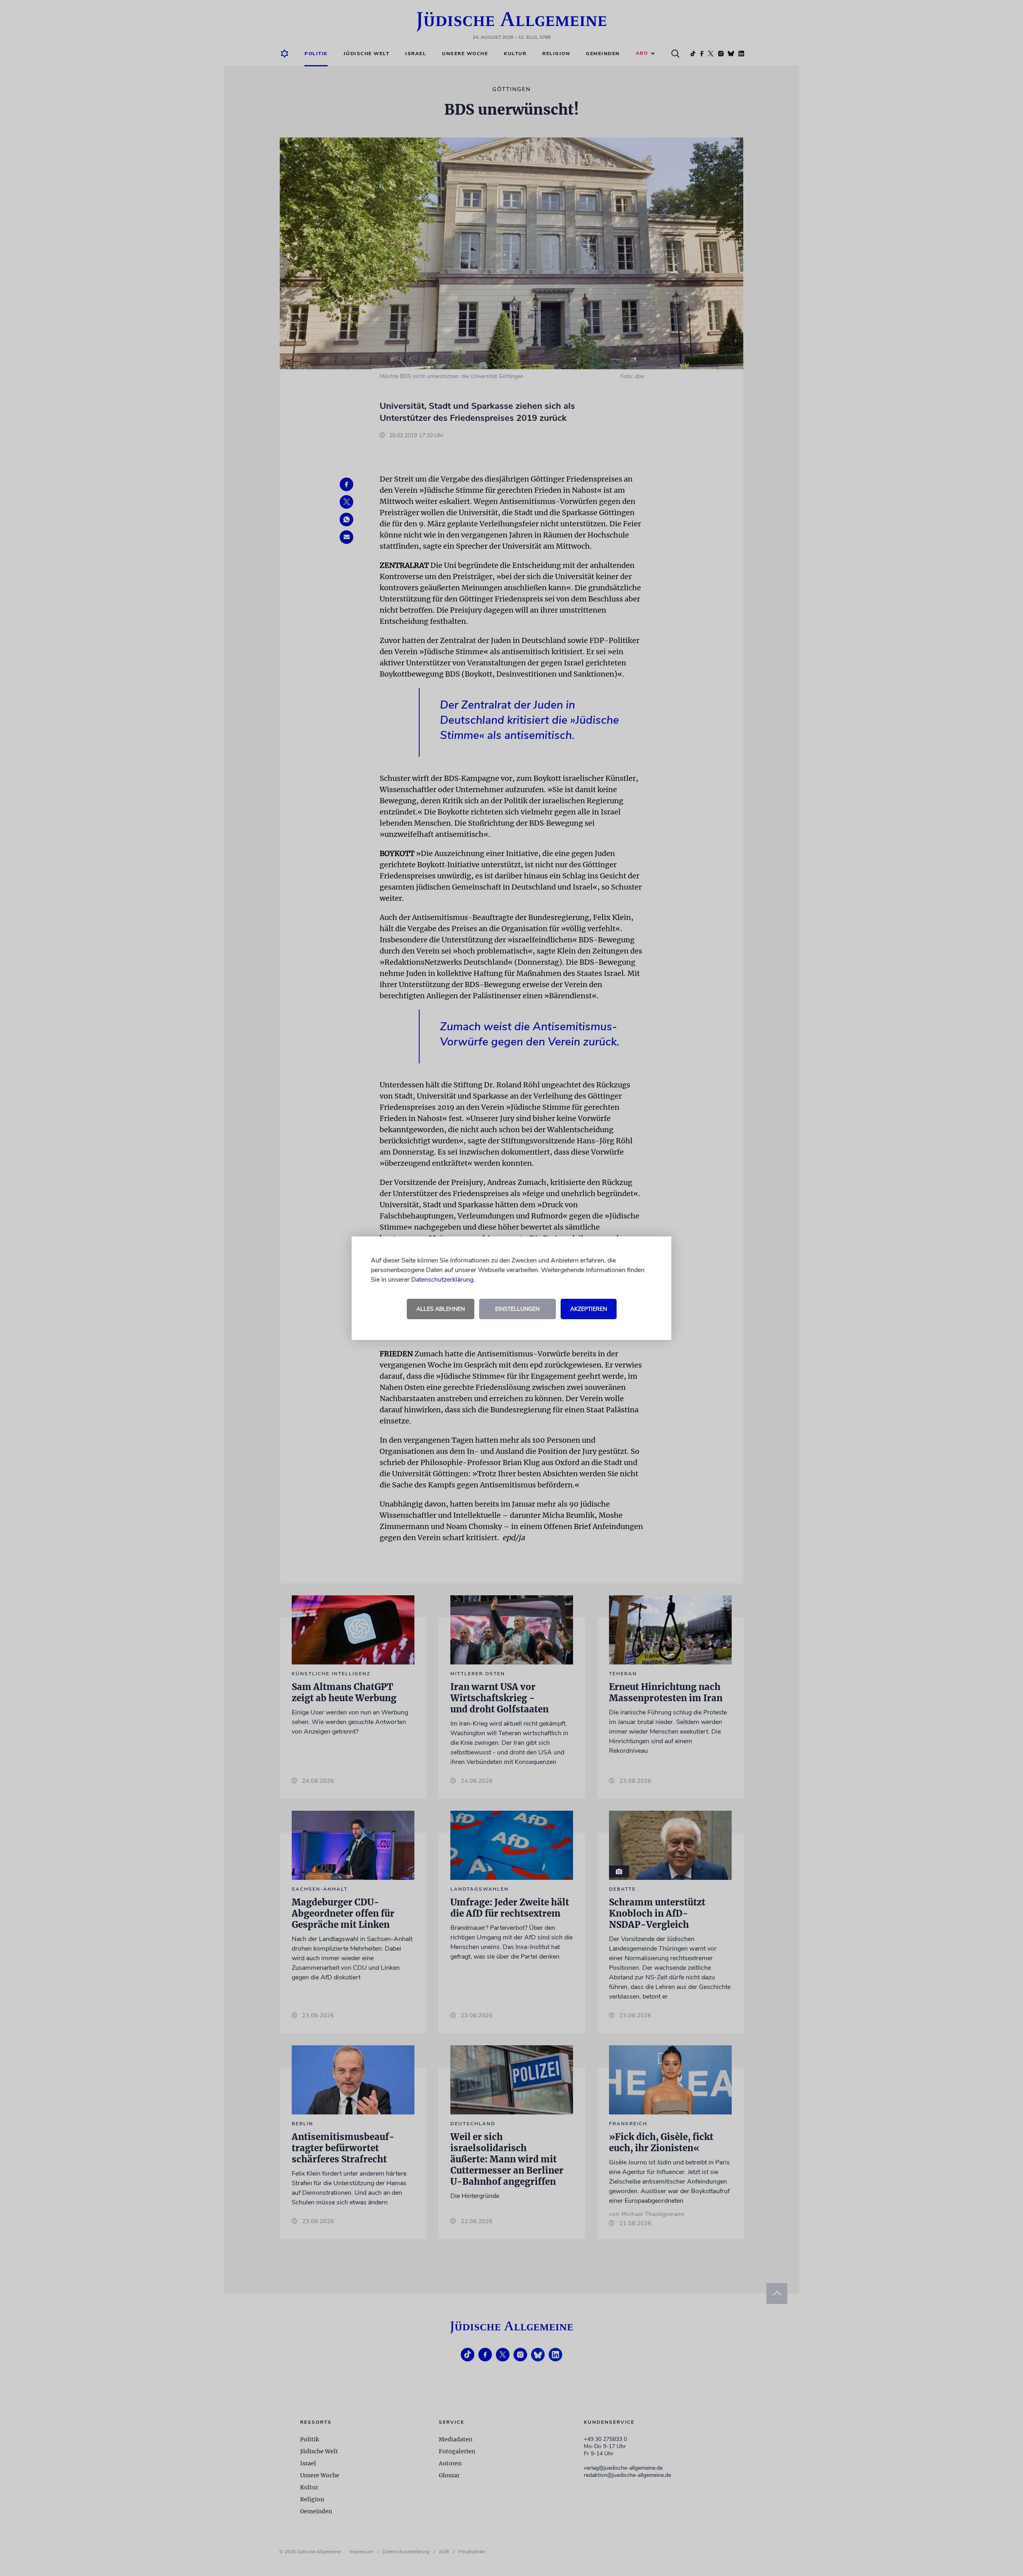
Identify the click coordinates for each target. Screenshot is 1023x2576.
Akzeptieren (589, 1309)
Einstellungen (517, 1309)
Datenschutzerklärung (442, 1280)
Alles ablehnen (441, 1309)
